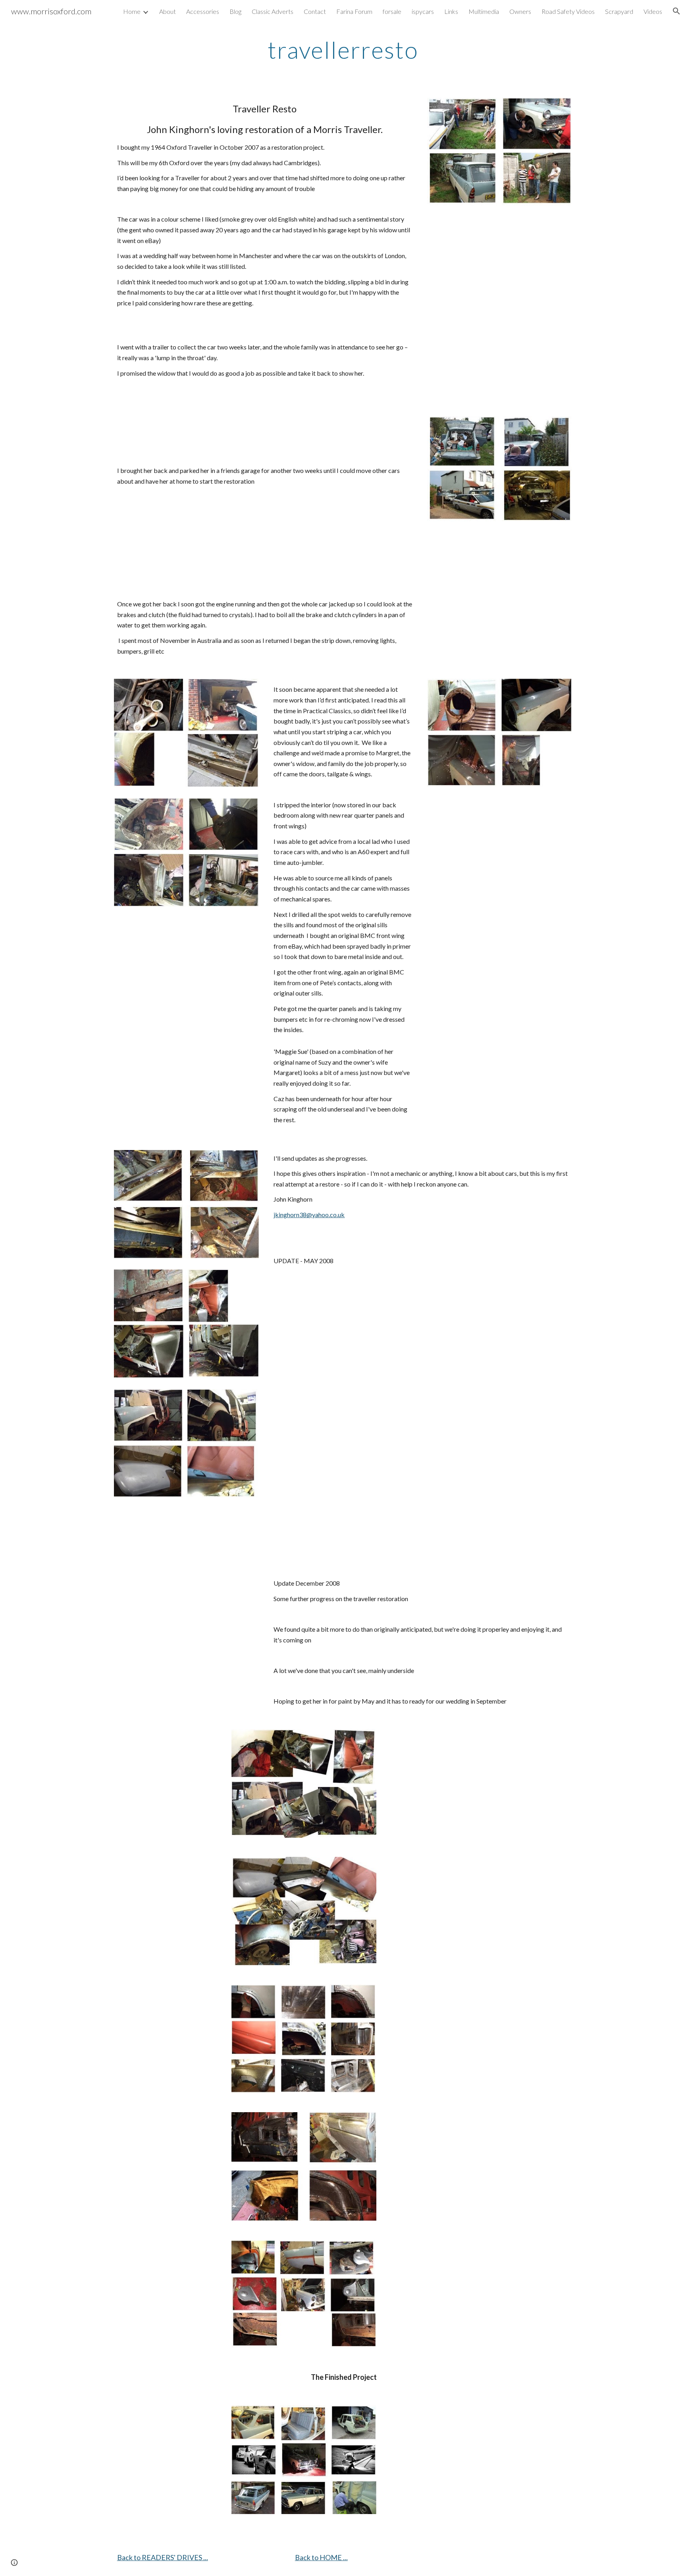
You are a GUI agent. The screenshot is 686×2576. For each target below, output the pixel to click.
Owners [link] (520, 11)
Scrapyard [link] (619, 11)
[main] (343, 50)
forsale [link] (392, 11)
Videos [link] (653, 11)
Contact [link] (315, 11)
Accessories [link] (203, 11)
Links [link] (451, 11)
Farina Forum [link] (354, 11)
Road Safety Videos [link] (568, 11)
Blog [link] (235, 11)
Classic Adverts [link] (273, 11)
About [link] (168, 11)
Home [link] (132, 11)
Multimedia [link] (484, 11)
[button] (676, 11)
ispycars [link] (423, 11)
